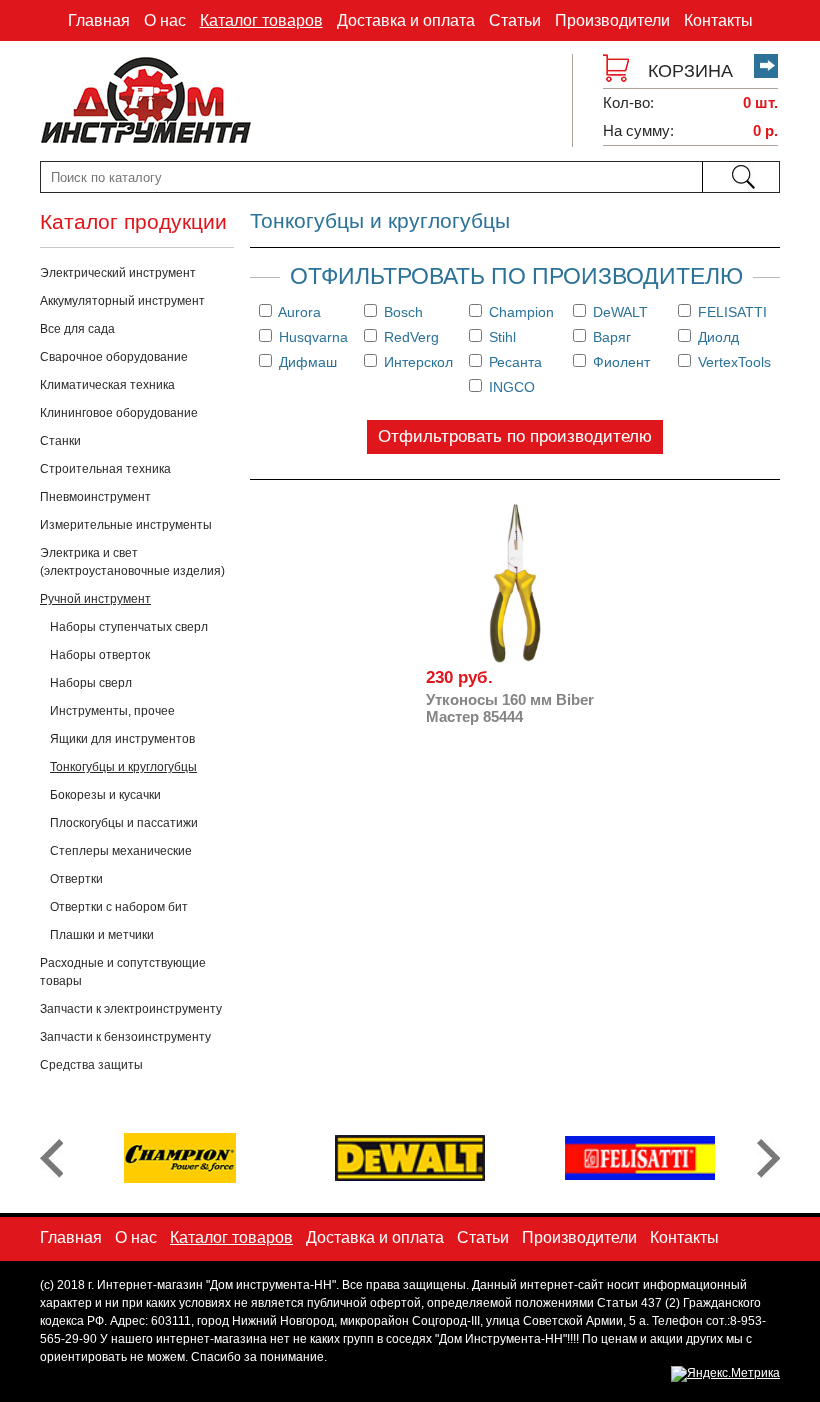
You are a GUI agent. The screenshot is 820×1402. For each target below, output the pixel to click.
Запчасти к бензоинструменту (125, 1037)
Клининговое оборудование (119, 413)
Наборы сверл (91, 683)
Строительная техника (105, 469)
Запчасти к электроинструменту (131, 1009)
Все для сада (77, 329)
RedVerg (409, 337)
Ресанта (513, 362)
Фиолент (619, 362)
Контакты (718, 20)
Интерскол (416, 362)
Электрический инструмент (118, 273)
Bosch (401, 312)
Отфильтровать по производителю (515, 436)
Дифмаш (306, 362)
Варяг (610, 337)
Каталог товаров (261, 20)
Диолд (716, 337)
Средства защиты (91, 1065)
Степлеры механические (121, 851)
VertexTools (732, 362)
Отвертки (76, 879)
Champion (519, 312)
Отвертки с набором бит (119, 907)
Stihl (500, 337)
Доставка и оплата (406, 20)
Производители (612, 20)
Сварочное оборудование (114, 357)
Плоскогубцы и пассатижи (124, 823)
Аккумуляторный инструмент (122, 301)
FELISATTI (730, 312)
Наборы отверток (100, 655)
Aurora (298, 312)
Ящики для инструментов (122, 739)
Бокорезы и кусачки (105, 795)
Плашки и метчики (102, 935)
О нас (165, 20)
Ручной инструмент (95, 599)
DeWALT (618, 312)
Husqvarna (311, 337)
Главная (99, 20)
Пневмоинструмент (95, 497)
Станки (60, 441)
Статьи (515, 20)
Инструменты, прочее (112, 711)
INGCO (510, 387)
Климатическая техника (107, 385)
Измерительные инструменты (126, 525)
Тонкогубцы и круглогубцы (123, 767)
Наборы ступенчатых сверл (129, 627)
